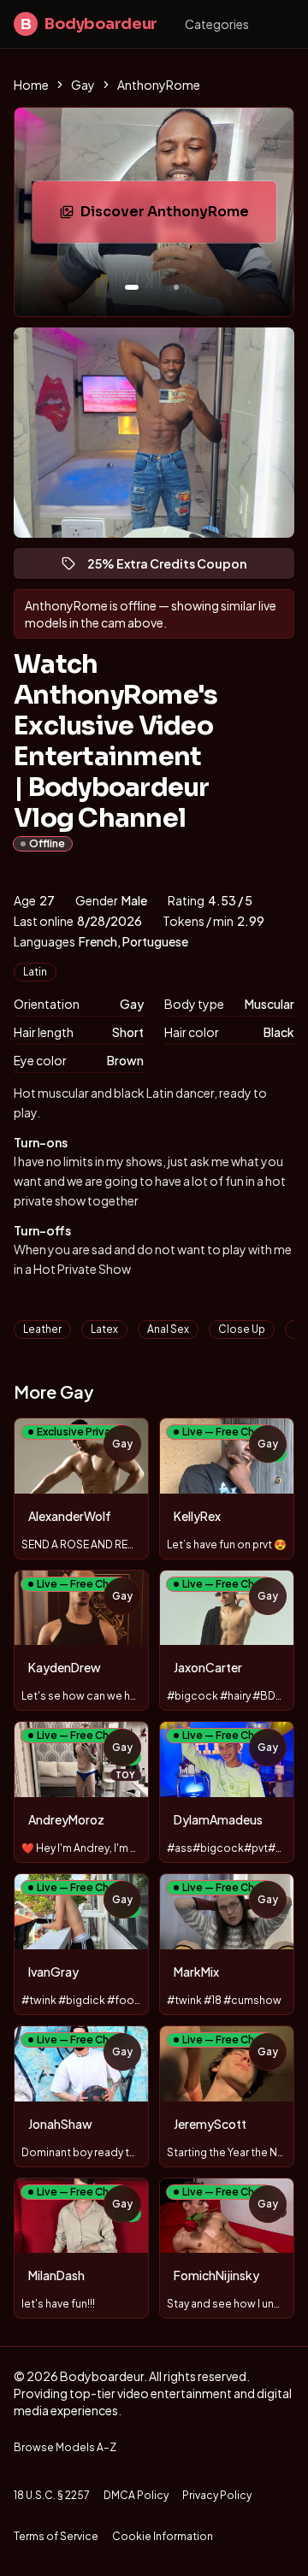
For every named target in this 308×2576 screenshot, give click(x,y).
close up (242, 1329)
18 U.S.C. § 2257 (52, 2495)
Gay (83, 85)
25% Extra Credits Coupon (175, 567)
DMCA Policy (136, 2495)
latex (104, 1329)
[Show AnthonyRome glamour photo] (176, 287)
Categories (217, 24)
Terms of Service (56, 2536)
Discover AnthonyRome (178, 217)
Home (31, 85)
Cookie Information (163, 2536)
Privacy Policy (217, 2495)
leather (42, 1329)
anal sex (168, 1329)
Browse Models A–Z (65, 2447)
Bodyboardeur (89, 24)
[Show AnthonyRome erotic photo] (132, 287)
